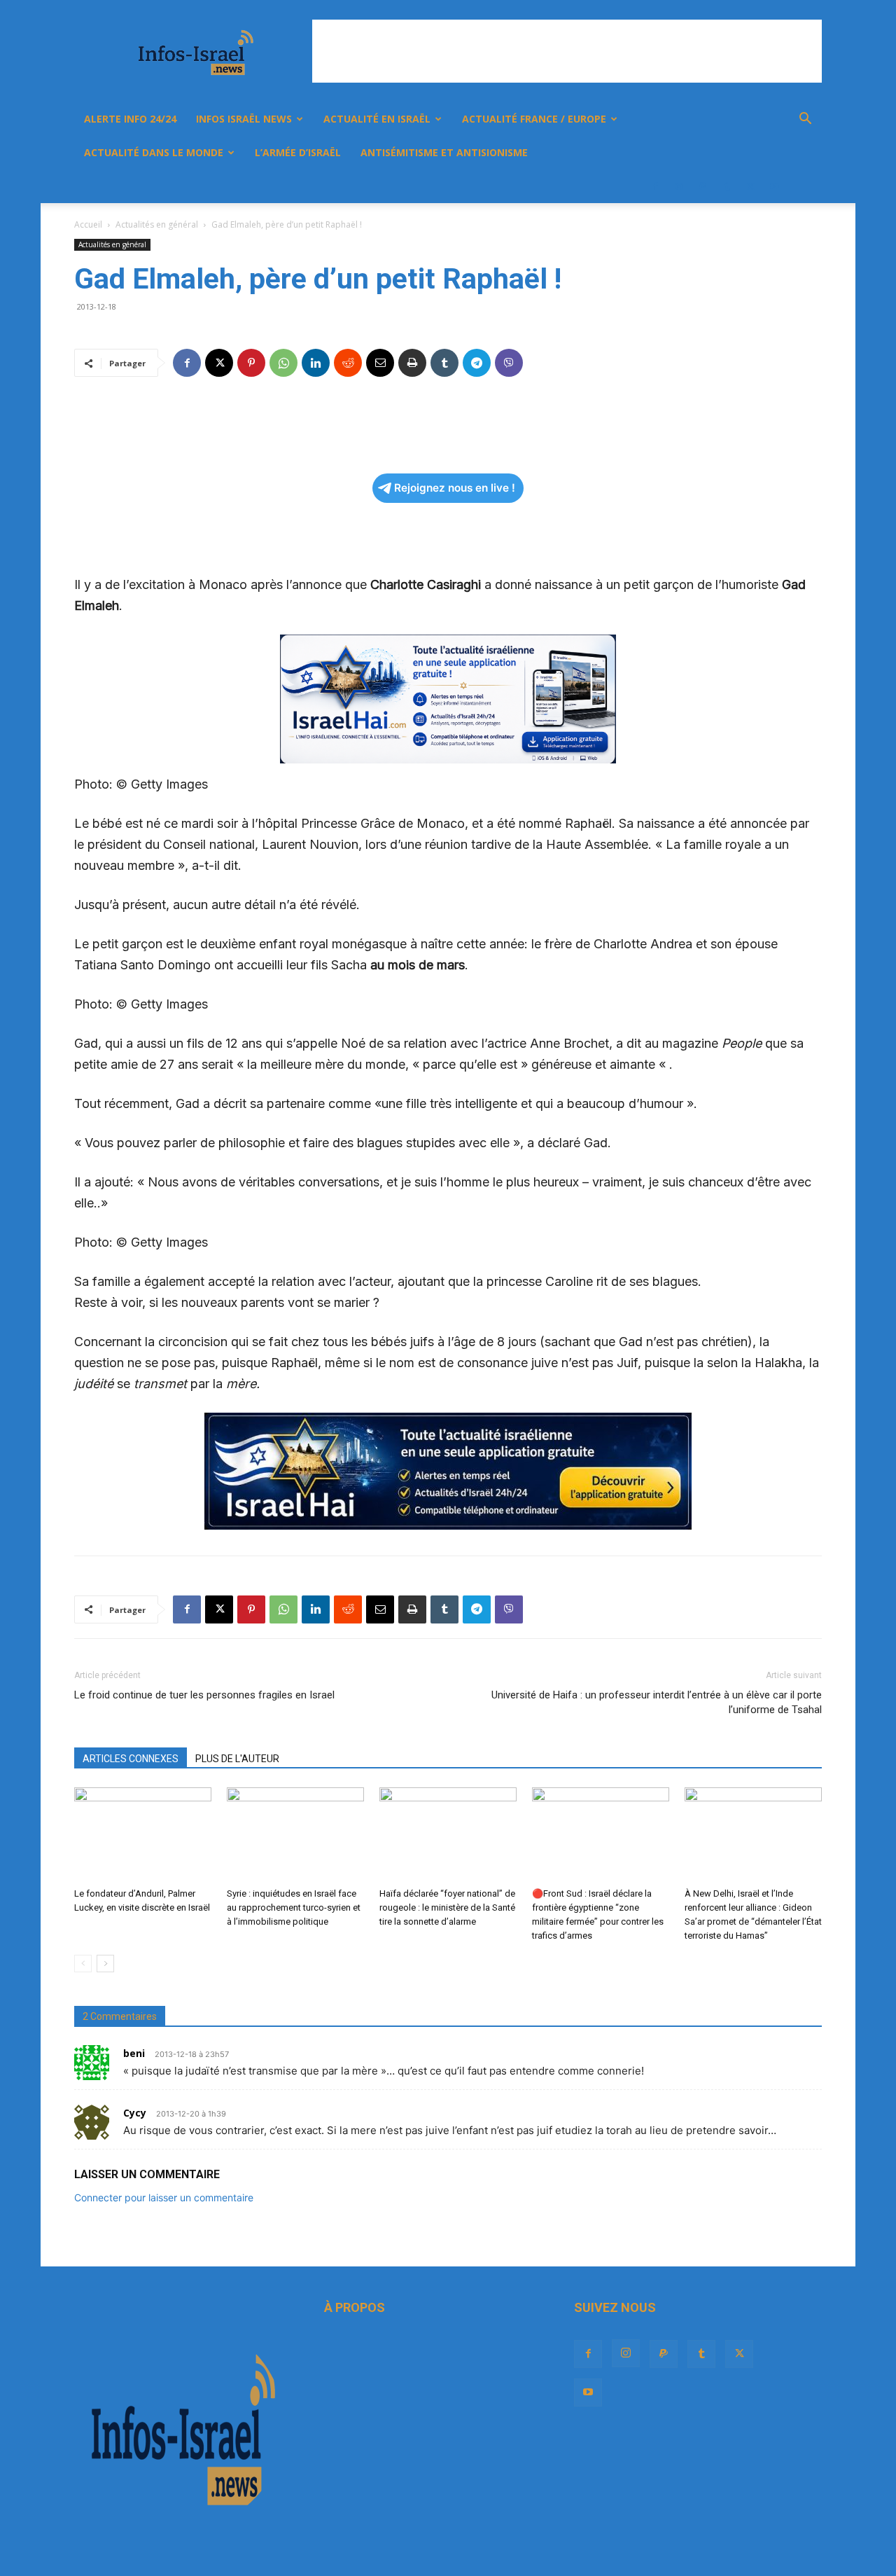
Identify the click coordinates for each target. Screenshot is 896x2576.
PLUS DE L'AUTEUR (237, 1759)
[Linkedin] (316, 363)
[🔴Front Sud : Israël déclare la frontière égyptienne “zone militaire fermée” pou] (601, 1835)
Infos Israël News (244, 119)
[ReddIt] (348, 363)
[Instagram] (679, 186)
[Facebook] (655, 186)
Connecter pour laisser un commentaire (164, 2197)
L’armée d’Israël (298, 152)
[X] (750, 186)
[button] (805, 120)
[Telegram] (477, 363)
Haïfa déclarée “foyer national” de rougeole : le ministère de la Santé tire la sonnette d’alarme (447, 1907)
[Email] (380, 363)
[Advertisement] (567, 51)
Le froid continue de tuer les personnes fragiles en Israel (204, 1695)
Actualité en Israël (377, 119)
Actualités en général (157, 224)
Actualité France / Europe (534, 119)
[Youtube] (774, 186)
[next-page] (105, 1964)
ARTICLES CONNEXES (131, 1759)
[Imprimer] (412, 363)
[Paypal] (703, 186)
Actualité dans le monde (154, 152)
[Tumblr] (727, 186)
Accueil (88, 224)
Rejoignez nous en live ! (455, 488)
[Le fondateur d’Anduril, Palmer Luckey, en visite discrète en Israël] (143, 1835)
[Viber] (509, 363)
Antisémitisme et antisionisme (444, 152)
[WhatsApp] (283, 363)
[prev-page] (83, 1964)
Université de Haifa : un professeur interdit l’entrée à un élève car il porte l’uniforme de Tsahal (657, 1702)
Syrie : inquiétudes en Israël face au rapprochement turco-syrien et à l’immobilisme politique (294, 1907)
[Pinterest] (251, 363)
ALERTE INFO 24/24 (130, 119)
